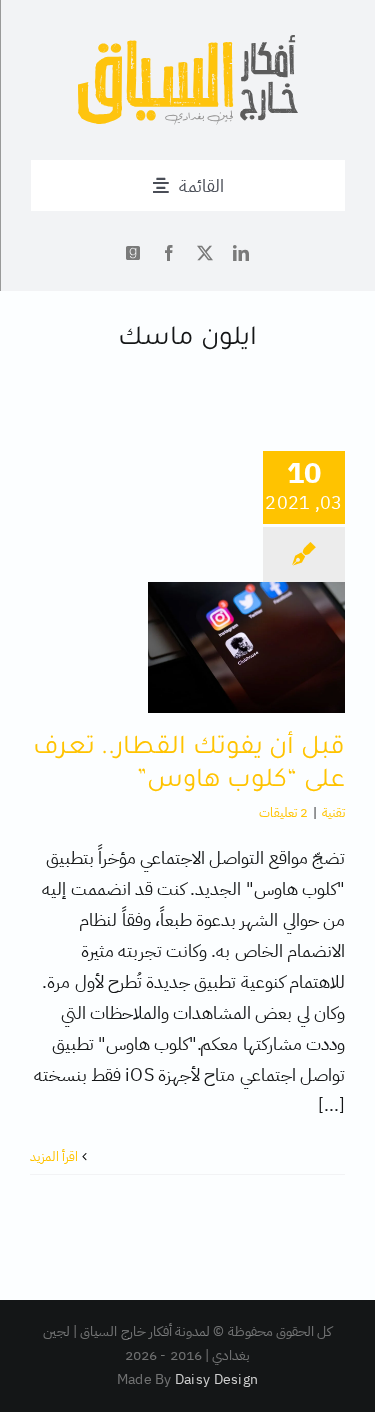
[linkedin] (241, 253)
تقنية (333, 812)
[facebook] (169, 253)
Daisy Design (216, 1379)
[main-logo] (188, 43)
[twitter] (205, 253)
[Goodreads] (133, 253)
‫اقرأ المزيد (56, 1156)
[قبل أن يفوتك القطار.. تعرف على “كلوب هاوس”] (246, 647)
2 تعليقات (283, 812)
